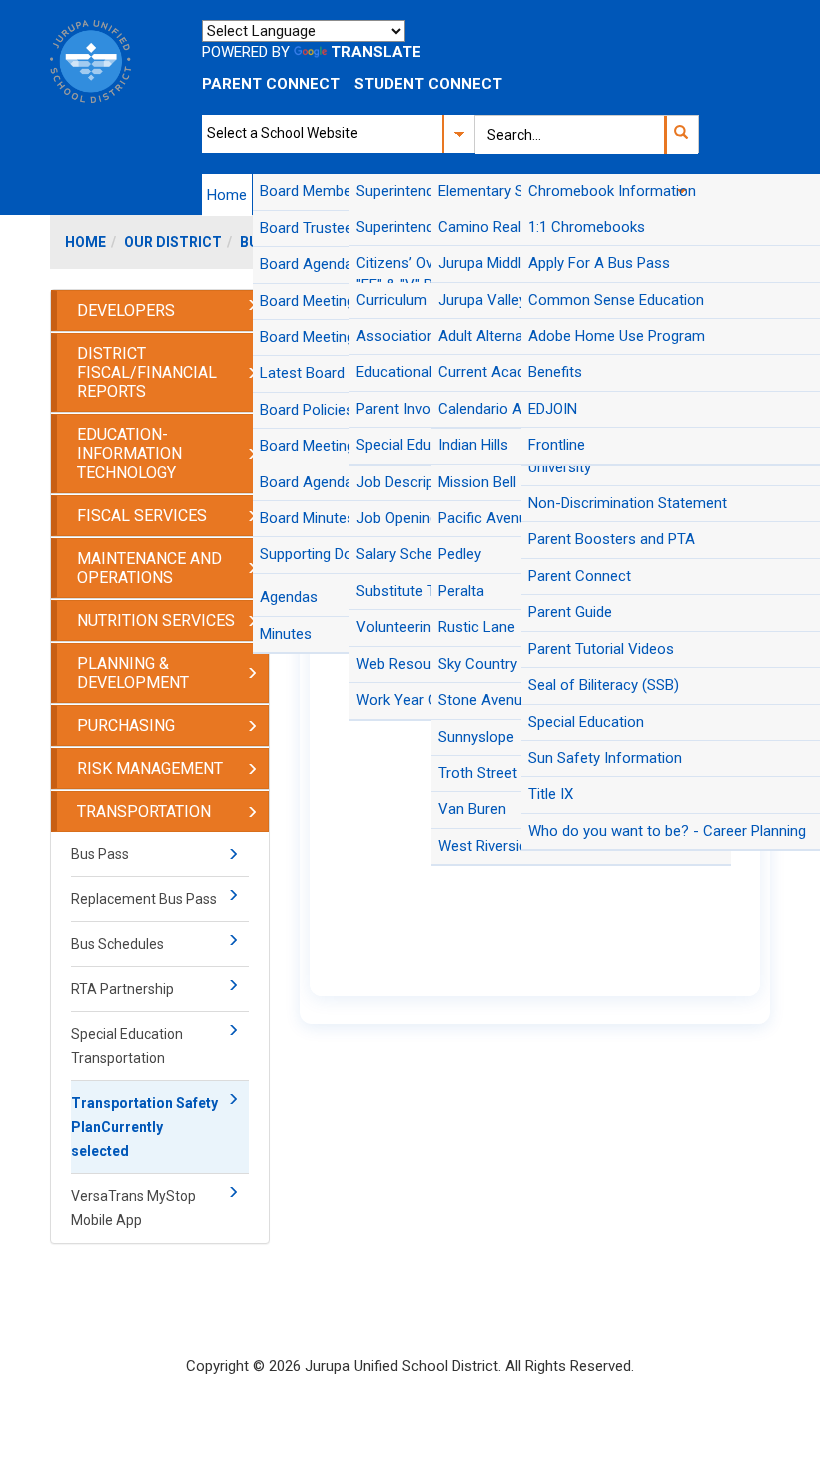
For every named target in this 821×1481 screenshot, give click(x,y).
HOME (85, 242)
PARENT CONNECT (271, 84)
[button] (680, 135)
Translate (376, 52)
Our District (173, 242)
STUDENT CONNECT (428, 84)
